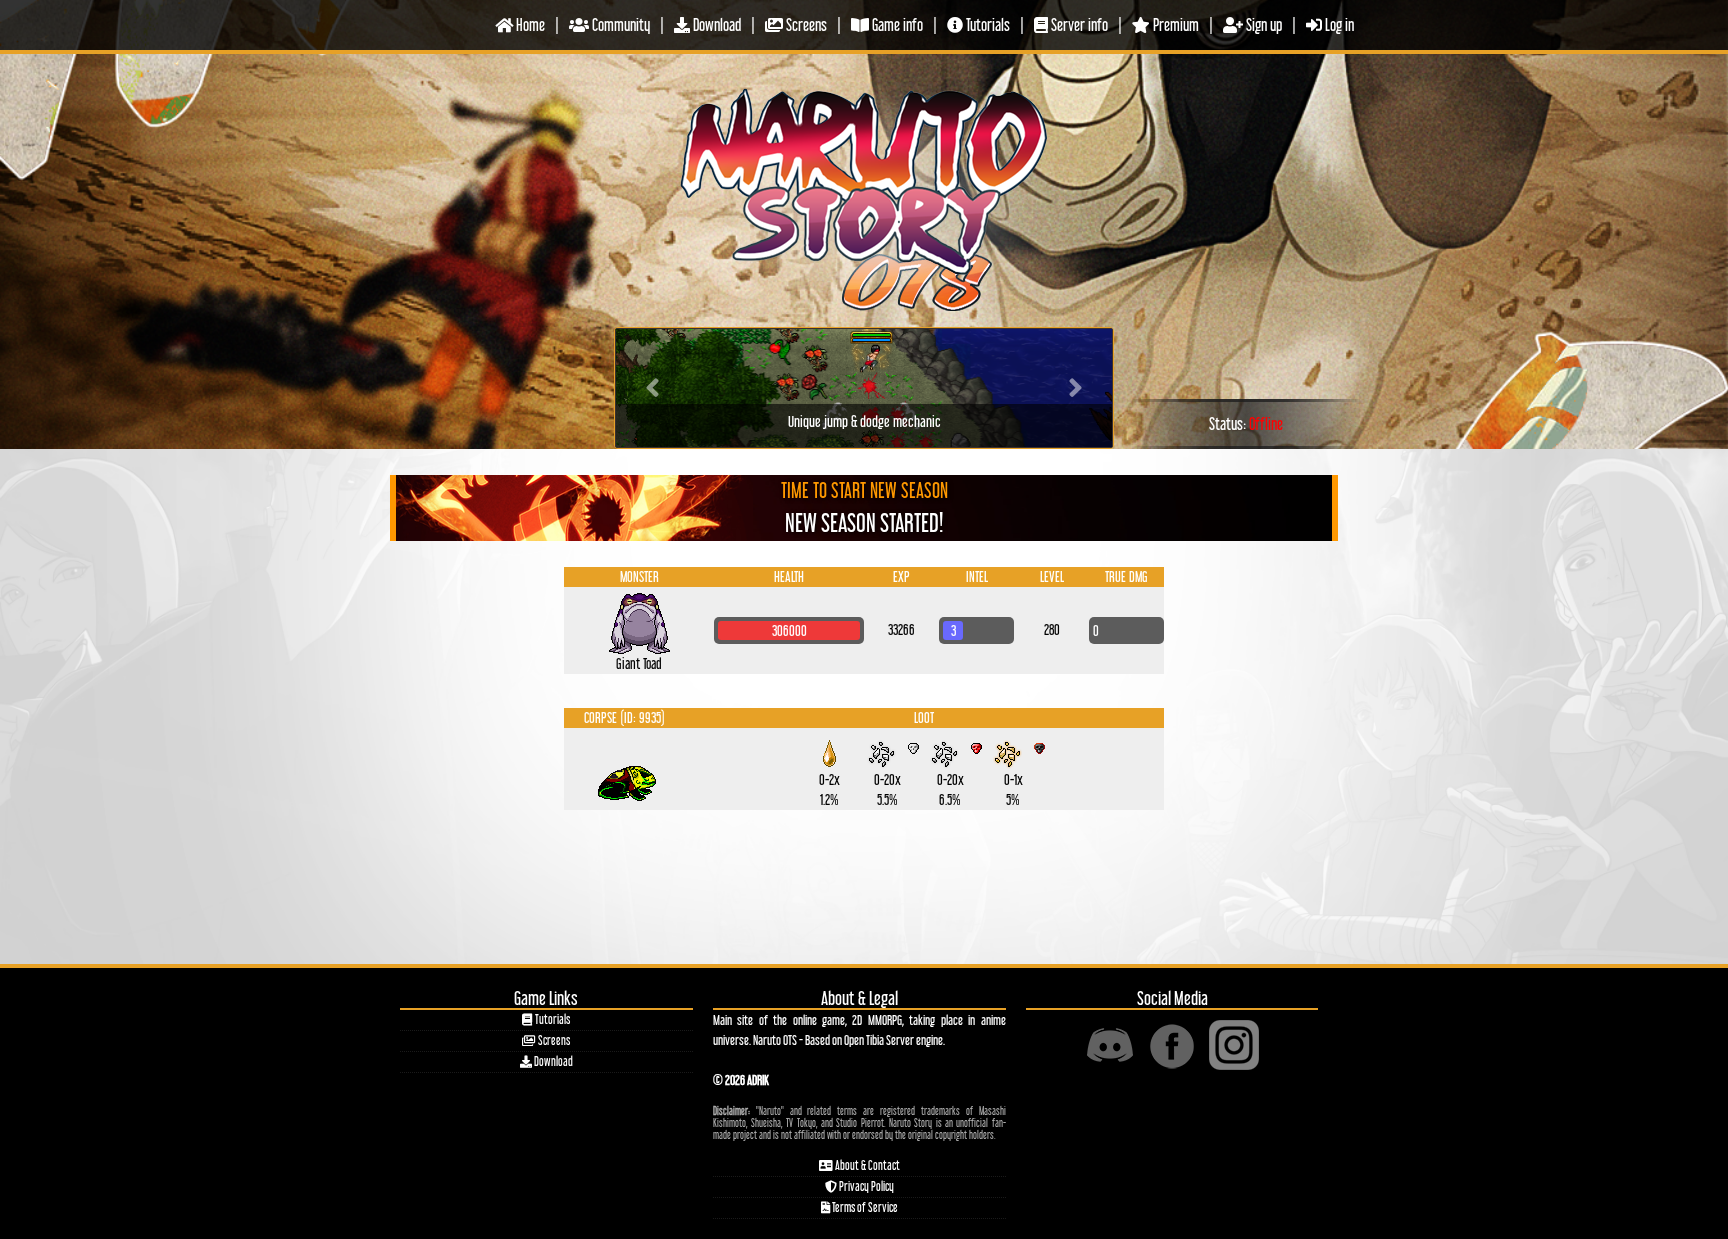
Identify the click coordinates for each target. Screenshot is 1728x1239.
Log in (1338, 24)
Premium (1174, 24)
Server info (1078, 24)
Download (715, 24)
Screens (805, 24)
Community (619, 24)
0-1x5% (1013, 768)
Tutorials (986, 24)
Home (529, 24)
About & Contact (866, 1165)
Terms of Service (864, 1207)
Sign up (1262, 24)
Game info (896, 24)
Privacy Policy (865, 1186)
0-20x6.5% (950, 768)
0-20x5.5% (887, 768)
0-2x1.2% (830, 768)
